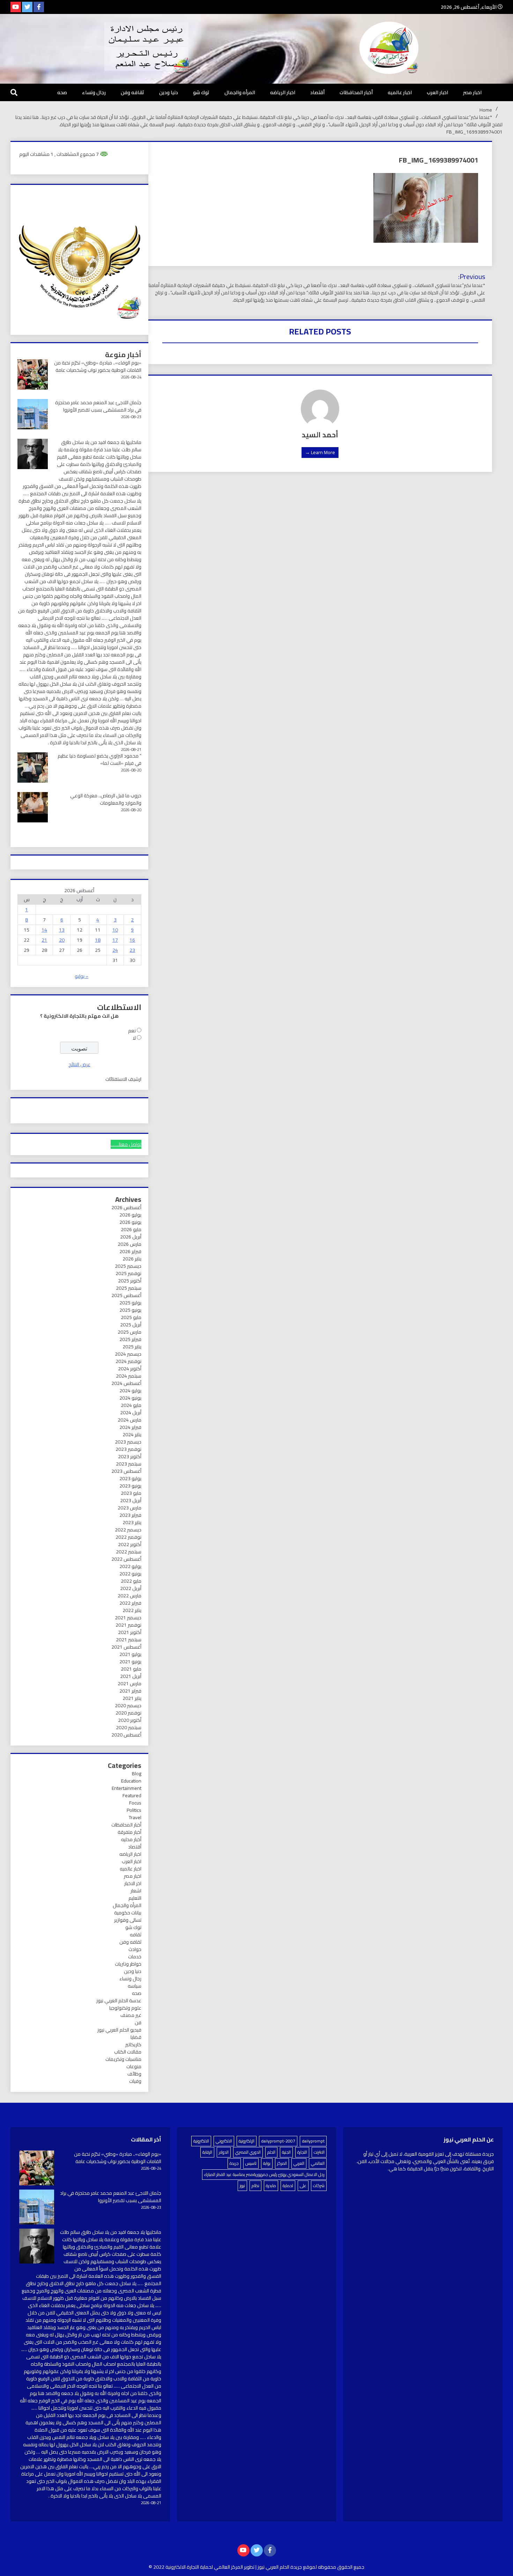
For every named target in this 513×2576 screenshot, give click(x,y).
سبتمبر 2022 (129, 1552)
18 (98, 940)
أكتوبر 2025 (130, 1281)
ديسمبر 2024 (128, 1354)
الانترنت (319, 2152)
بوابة (267, 2163)
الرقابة (207, 2152)
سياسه (135, 1986)
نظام (255, 2186)
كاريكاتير (133, 2044)
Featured (132, 1795)
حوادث (135, 1949)
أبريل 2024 (131, 1413)
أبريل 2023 (131, 1500)
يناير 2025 (132, 1347)
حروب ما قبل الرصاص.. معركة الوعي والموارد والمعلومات (106, 799)
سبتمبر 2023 (129, 1464)
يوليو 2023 (130, 1478)
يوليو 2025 (130, 1303)
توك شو (201, 92)
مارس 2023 (129, 1508)
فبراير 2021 (130, 1691)
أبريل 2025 (131, 1325)
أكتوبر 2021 (130, 1632)
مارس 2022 (129, 1596)
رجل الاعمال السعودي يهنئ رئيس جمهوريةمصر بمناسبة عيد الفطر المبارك (264, 2174)
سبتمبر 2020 (129, 1727)
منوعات (134, 2066)
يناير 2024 (132, 1434)
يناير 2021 (132, 1698)
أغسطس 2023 (126, 1471)
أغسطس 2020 (126, 1735)
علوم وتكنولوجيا (125, 2008)
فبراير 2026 (130, 1251)
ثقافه (136, 1935)
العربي (299, 2163)
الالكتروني (224, 2141)
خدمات (135, 1957)
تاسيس (251, 2163)
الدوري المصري (248, 2152)
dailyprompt (313, 2141)
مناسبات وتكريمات (123, 2059)
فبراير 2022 (130, 1603)
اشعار (136, 1891)
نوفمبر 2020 (128, 1713)
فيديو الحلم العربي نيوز (119, 2030)
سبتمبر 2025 (129, 1288)
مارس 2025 (129, 1332)
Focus (135, 1803)
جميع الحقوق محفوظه (341, 2567)
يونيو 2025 (130, 1310)
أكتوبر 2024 (130, 1369)
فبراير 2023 (130, 1515)
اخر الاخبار (133, 1883)
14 (44, 930)
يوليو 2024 (130, 1391)
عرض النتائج (79, 1064)
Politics (134, 1810)
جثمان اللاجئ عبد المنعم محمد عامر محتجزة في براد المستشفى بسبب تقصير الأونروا (98, 406)
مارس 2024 (129, 1420)
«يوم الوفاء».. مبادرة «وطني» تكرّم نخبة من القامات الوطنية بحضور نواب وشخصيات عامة (98, 366)
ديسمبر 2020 (128, 1705)
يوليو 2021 (130, 1654)
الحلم (271, 2152)
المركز (282, 2163)
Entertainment (127, 1788)
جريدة (234, 2163)
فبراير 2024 (130, 1427)
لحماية (288, 2186)
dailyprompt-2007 (278, 2141)
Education (131, 1781)
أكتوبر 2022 (130, 1544)
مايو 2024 (131, 1405)
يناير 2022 (132, 1610)
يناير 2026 (132, 1259)
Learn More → (320, 452)
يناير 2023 (132, 1522)
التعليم (135, 1898)
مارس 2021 (129, 1684)
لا (134, 1038)
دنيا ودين (169, 92)
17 (115, 940)
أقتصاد (317, 92)
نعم (132, 1031)
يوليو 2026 (130, 1215)
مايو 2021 (131, 1669)
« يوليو (81, 976)
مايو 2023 (131, 1493)
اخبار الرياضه (283, 92)
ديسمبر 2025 (128, 1266)
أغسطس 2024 (126, 1383)
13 (62, 930)
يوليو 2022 (130, 1566)
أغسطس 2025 (126, 1295)
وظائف (134, 2074)
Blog (137, 1773)
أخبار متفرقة (129, 1832)
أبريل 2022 (131, 1588)
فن (138, 2023)
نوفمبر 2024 (128, 1361)
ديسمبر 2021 (128, 1618)
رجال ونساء (94, 92)
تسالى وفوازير (128, 1920)
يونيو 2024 (130, 1398)
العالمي (318, 2163)
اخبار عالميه (400, 92)
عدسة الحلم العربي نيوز (119, 2001)
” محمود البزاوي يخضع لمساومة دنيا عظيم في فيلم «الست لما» (99, 759)
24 (115, 950)
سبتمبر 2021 (129, 1640)
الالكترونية (201, 2141)
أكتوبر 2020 (130, 1720)
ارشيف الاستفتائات (123, 1079)
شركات (319, 2186)
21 (44, 940)
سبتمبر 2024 (129, 1376)
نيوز (242, 2186)
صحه (62, 92)
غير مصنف (131, 2015)
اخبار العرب (437, 92)
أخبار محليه (131, 1839)
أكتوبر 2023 (130, 1456)
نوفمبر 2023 (128, 1449)
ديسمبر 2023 (128, 1442)
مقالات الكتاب (128, 2052)
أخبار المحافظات (356, 92)
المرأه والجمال (240, 92)
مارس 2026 (129, 1244)
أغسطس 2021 (126, 1647)
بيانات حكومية (128, 1913)
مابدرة (271, 2186)
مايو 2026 (131, 1229)
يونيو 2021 (130, 1662)
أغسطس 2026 (126, 1207)
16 (132, 940)
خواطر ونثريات (128, 1964)
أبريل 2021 (131, 1676)
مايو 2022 (131, 1581)
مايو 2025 (131, 1317)
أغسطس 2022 (126, 1559)
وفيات (135, 2081)
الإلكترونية (247, 2141)
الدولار (224, 2152)
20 (62, 940)
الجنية (286, 2152)
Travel (135, 1817)
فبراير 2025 (130, 1339)
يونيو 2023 (130, 1486)
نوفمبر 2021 (128, 1625)
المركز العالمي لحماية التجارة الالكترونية (204, 2567)
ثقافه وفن (132, 92)
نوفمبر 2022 (128, 1537)
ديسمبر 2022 (128, 1530)
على (303, 2186)
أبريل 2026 (131, 1237)
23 (132, 950)
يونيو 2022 (130, 1574)
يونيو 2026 (130, 1222)
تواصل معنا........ (126, 1144)
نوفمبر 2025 (128, 1273)
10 (115, 930)
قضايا (136, 2037)
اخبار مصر (472, 92)
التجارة (302, 2152)
